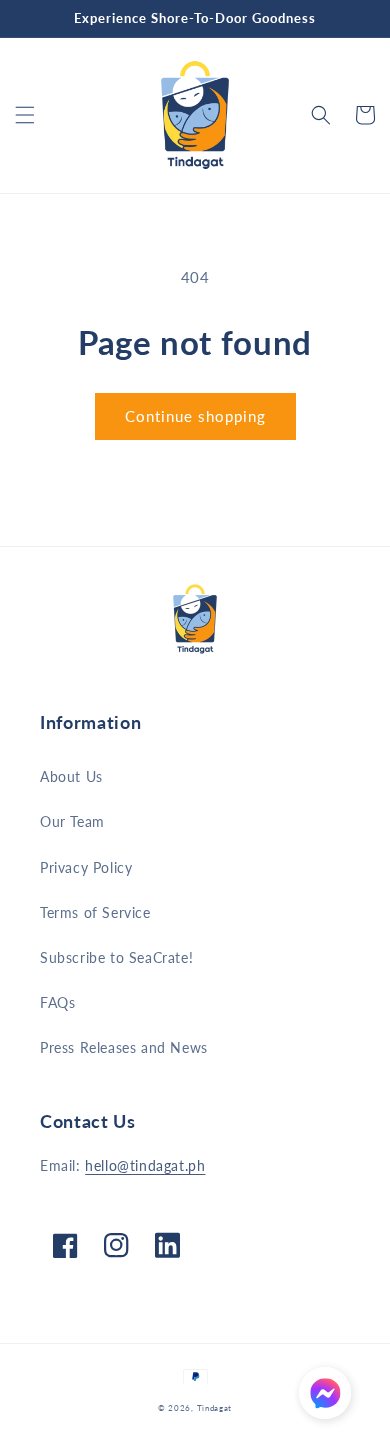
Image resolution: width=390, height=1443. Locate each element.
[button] (25, 115)
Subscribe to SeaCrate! (116, 957)
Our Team (72, 821)
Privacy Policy (86, 867)
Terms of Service (95, 912)
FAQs (57, 1002)
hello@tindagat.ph (145, 1165)
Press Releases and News (124, 1047)
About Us (71, 776)
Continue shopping (195, 416)
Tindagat (215, 1408)
